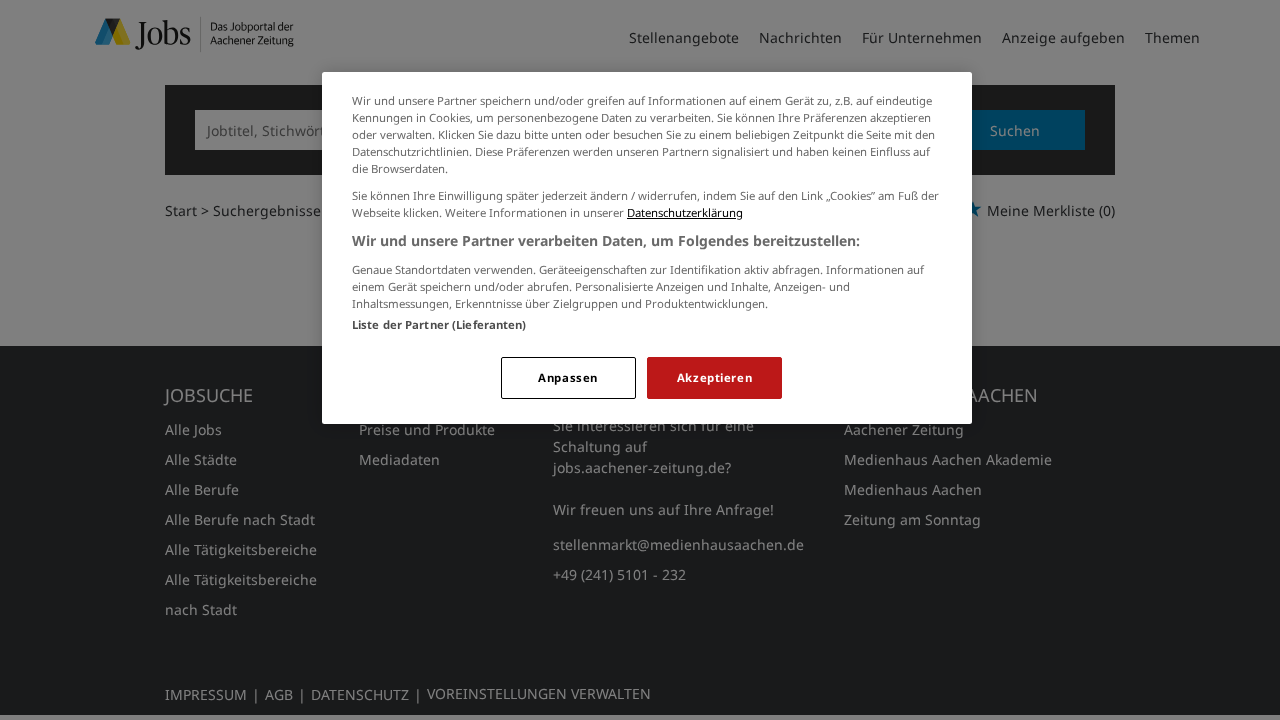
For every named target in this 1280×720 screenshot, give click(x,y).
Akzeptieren (714, 377)
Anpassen (568, 377)
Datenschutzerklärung (685, 212)
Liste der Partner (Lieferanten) (439, 324)
